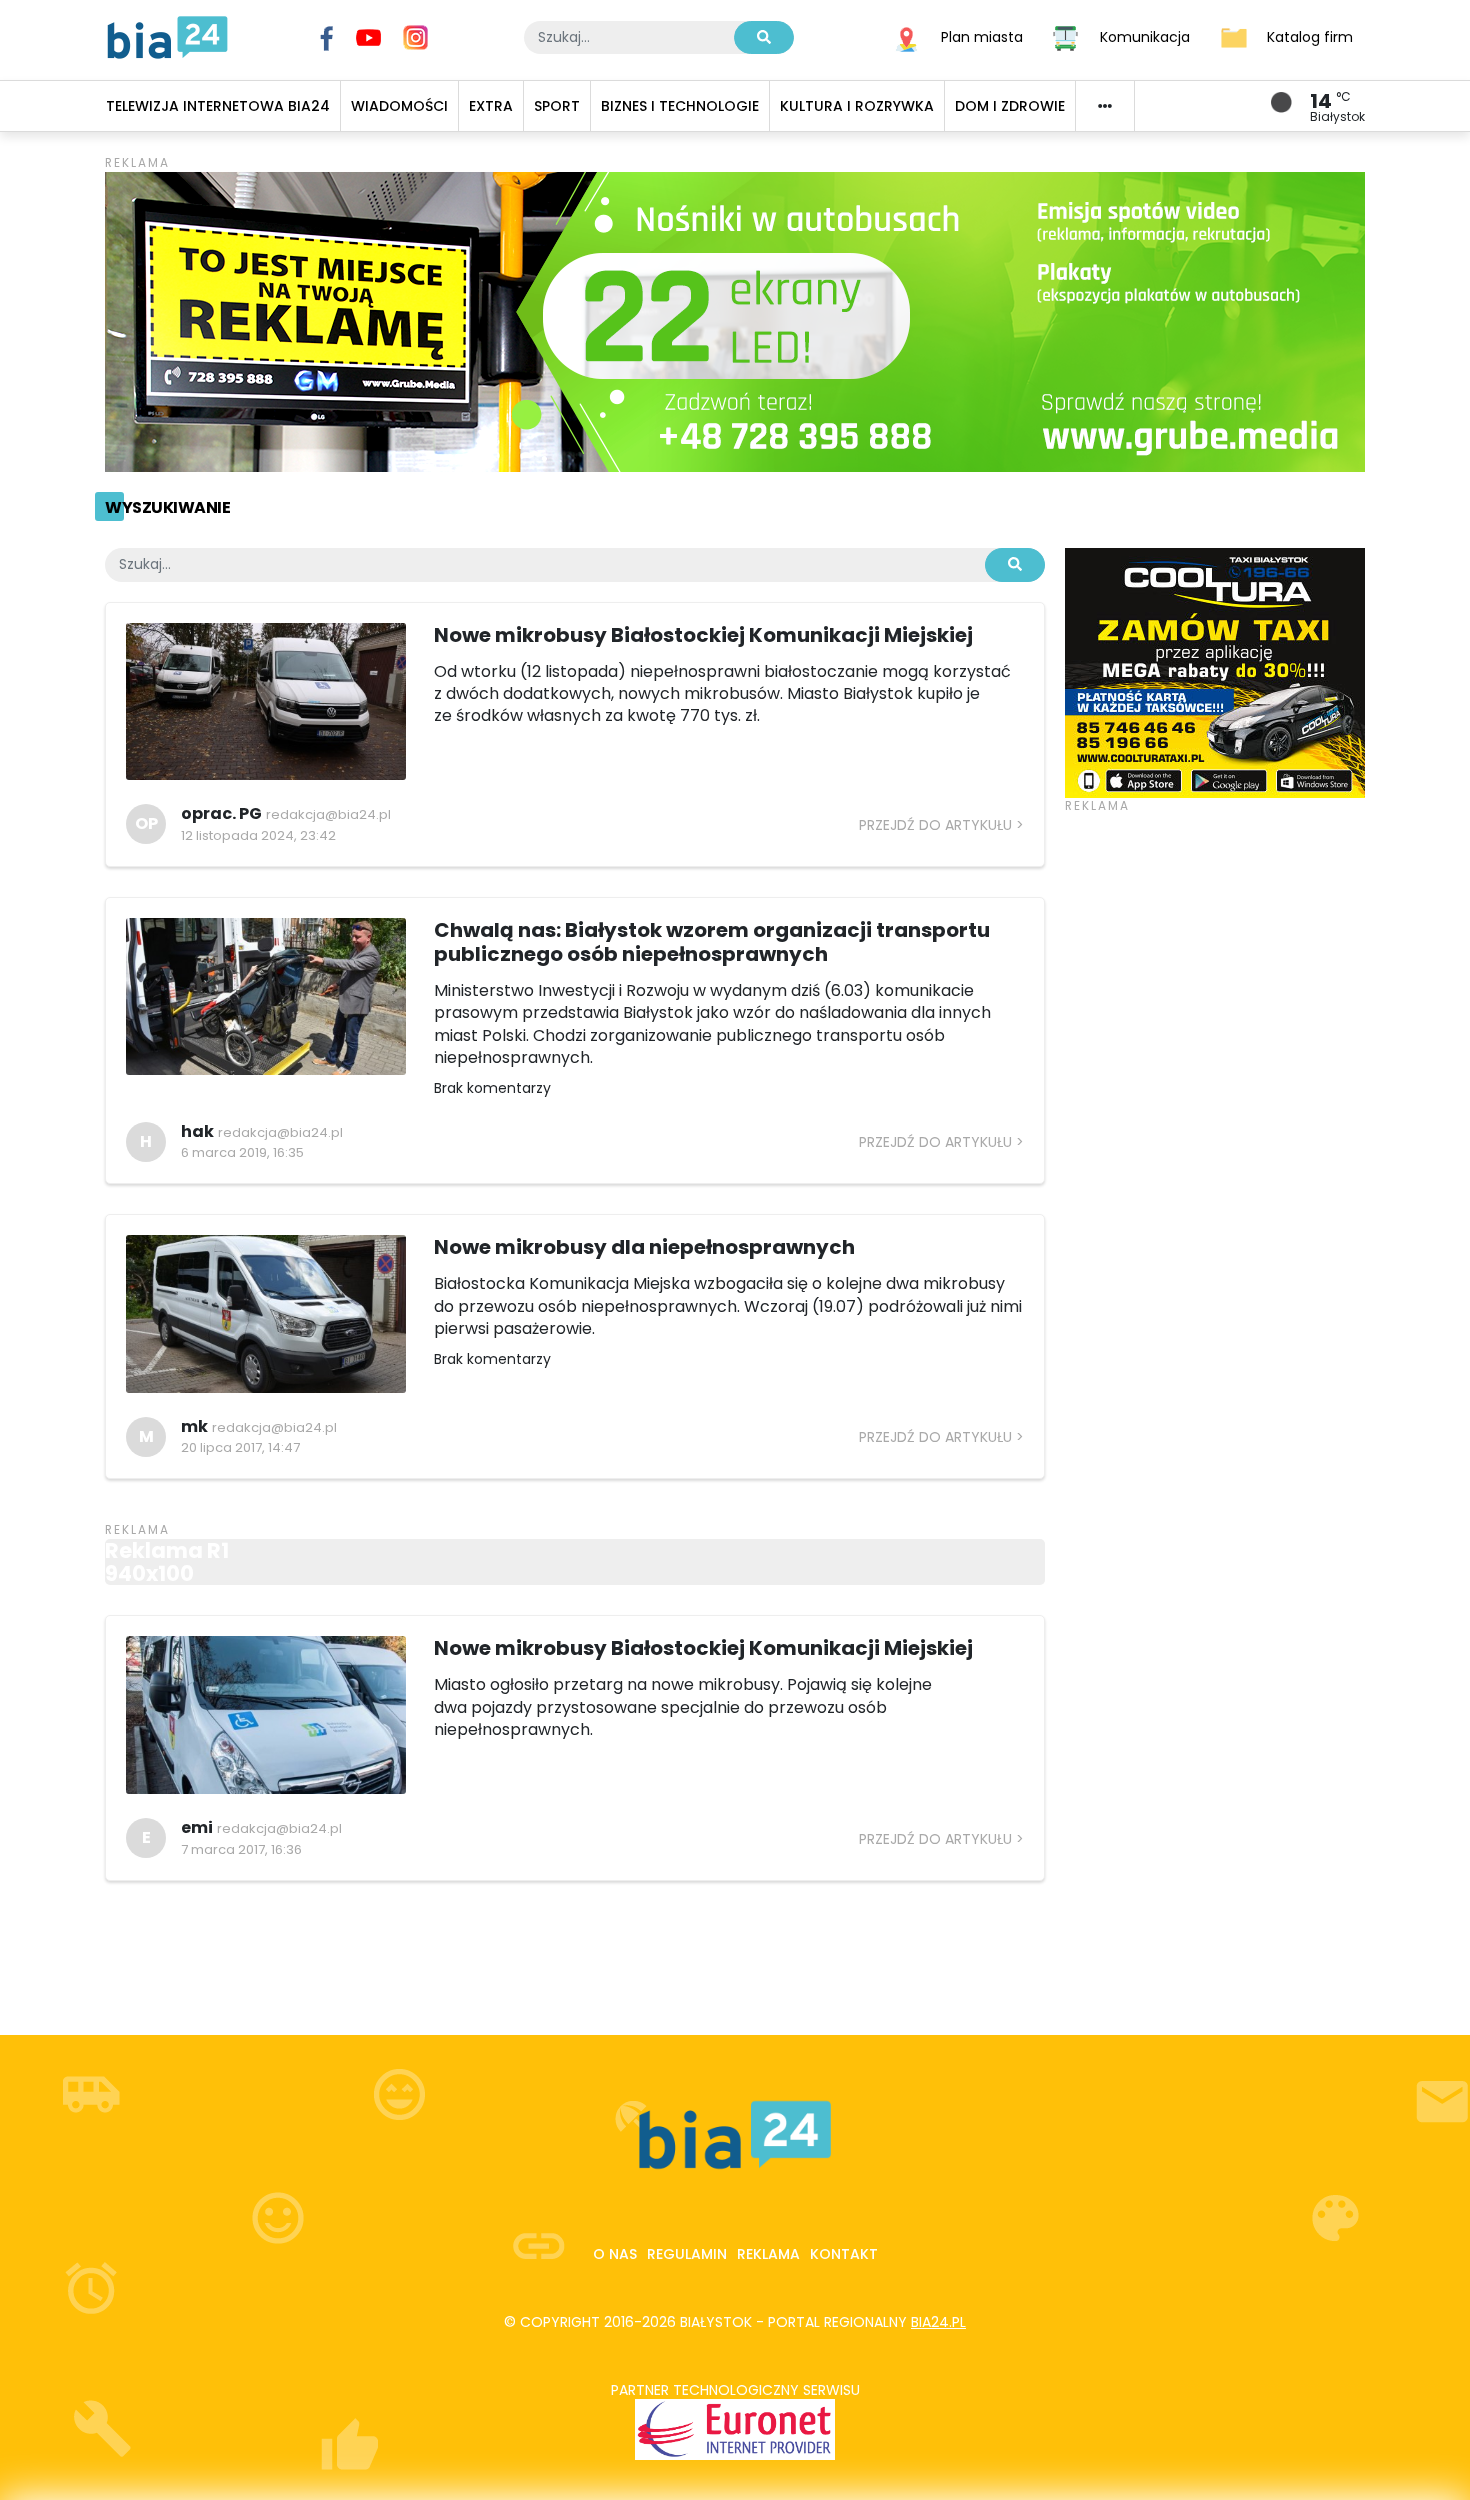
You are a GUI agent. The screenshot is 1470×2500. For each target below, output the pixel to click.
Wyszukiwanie (167, 507)
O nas (615, 2254)
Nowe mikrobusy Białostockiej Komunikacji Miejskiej (703, 635)
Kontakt (844, 2254)
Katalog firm (1310, 36)
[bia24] (167, 36)
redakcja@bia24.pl (328, 814)
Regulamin (687, 2254)
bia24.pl (938, 2322)
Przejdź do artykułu (935, 825)
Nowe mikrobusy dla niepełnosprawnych (644, 1247)
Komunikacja (1145, 36)
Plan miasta (982, 36)
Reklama (768, 2254)
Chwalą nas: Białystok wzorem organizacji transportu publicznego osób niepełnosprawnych (712, 942)
